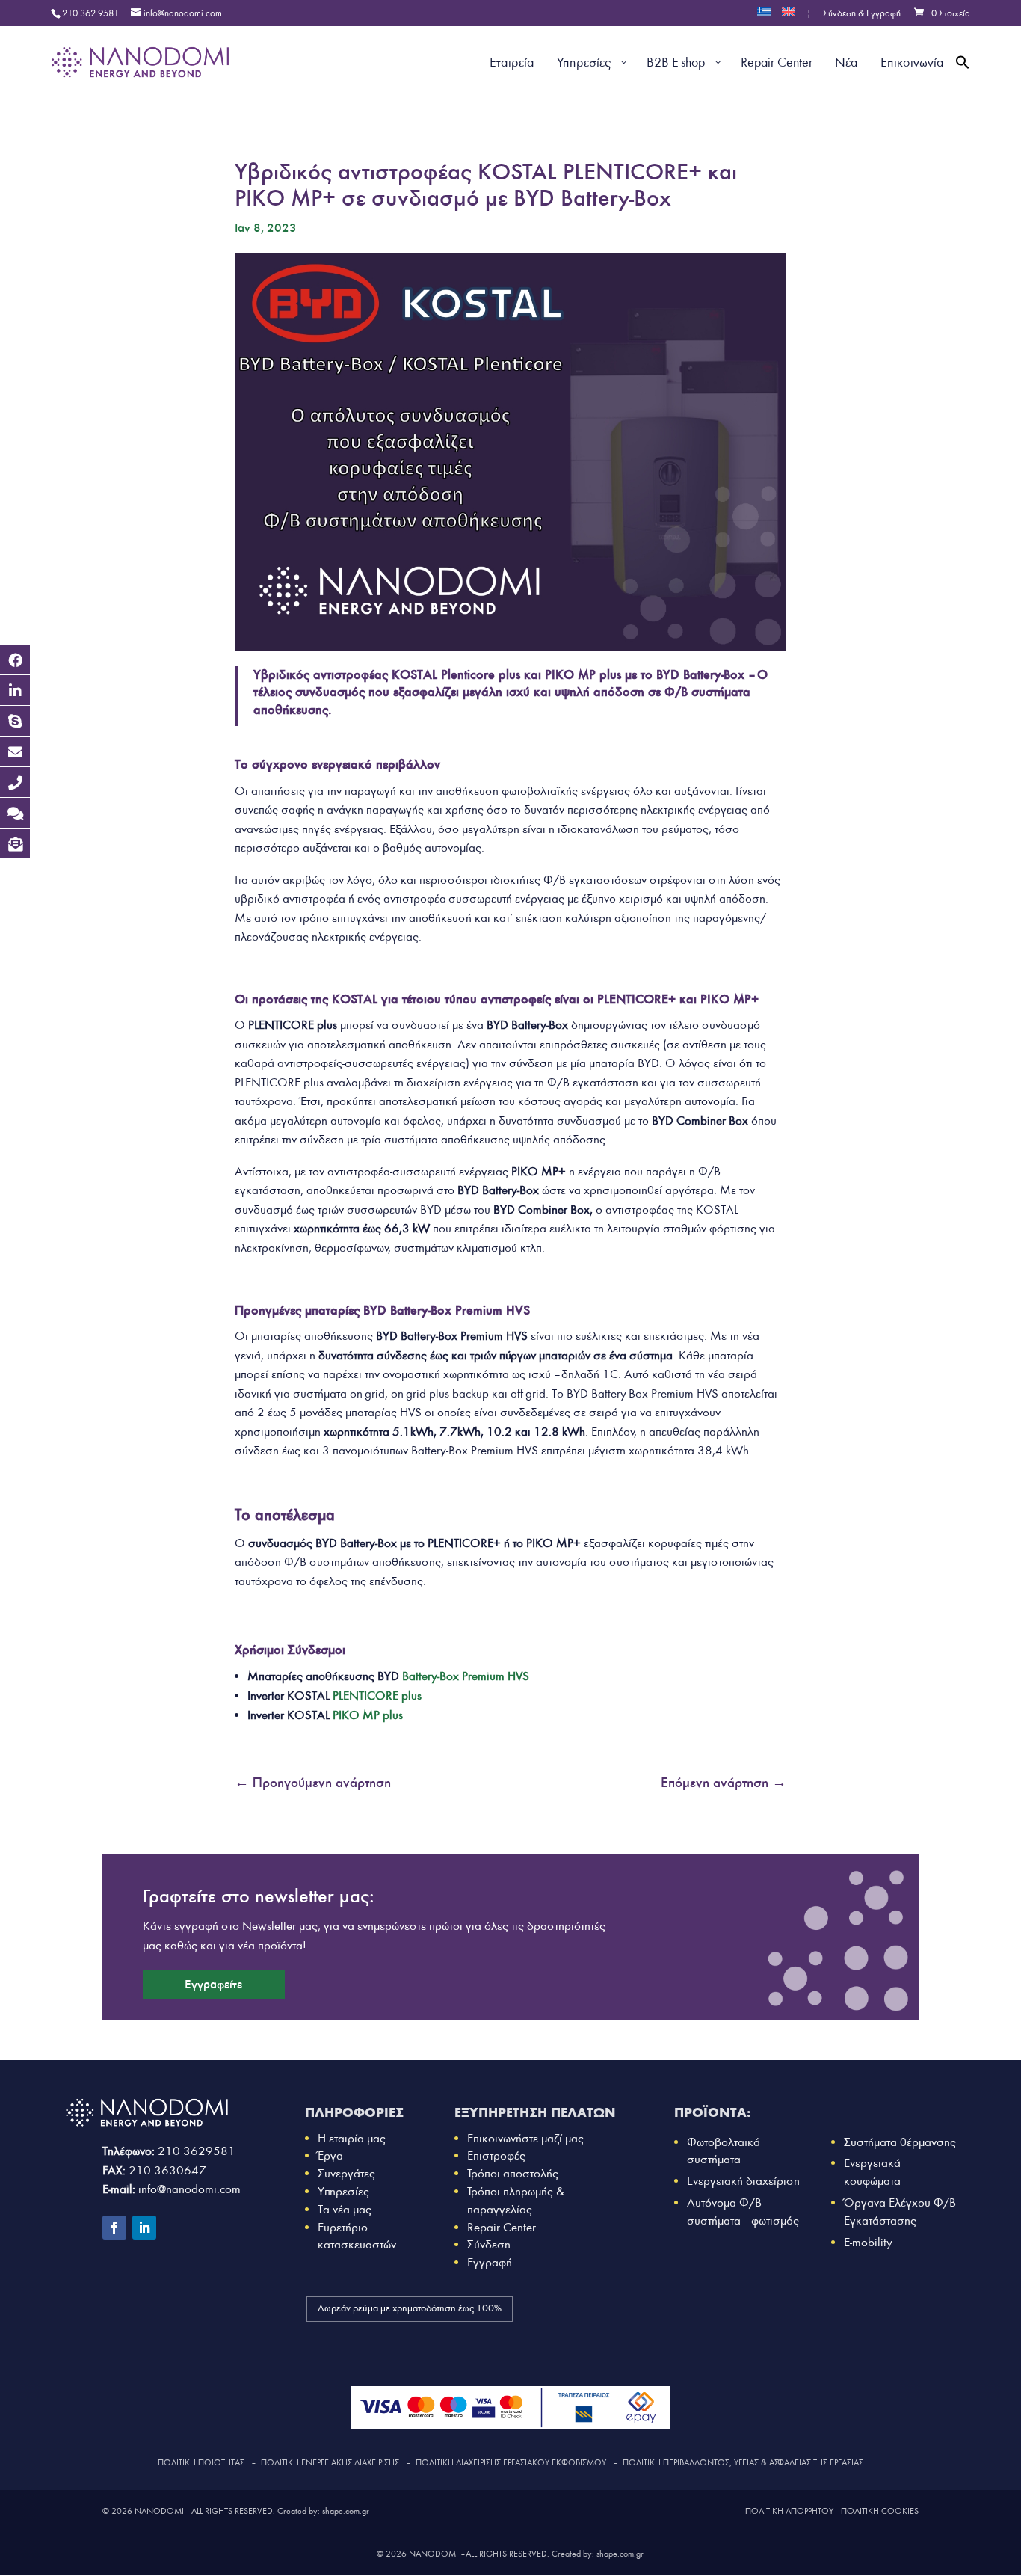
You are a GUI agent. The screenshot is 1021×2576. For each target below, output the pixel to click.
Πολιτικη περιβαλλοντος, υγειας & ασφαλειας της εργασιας (743, 2462)
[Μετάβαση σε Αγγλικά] (789, 17)
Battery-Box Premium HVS (466, 1676)
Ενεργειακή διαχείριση (743, 2181)
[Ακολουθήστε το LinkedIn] (144, 2228)
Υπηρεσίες (343, 2191)
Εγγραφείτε (213, 1984)
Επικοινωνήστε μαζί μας (525, 2138)
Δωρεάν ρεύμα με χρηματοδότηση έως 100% (410, 2308)
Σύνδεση (489, 2244)
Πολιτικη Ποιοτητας (201, 2462)
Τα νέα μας (345, 2209)
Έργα (330, 2155)
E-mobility (868, 2242)
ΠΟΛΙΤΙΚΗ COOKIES (880, 2511)
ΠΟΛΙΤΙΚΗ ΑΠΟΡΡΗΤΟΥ (789, 2511)
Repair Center (502, 2227)
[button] (963, 80)
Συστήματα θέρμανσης (900, 2142)
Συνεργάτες (346, 2173)
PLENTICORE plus (377, 1696)
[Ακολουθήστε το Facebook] (114, 2228)
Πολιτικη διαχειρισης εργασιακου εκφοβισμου (511, 2462)
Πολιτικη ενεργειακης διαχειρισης (330, 2462)
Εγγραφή (490, 2262)
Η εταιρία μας (352, 2138)
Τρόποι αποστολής (513, 2173)
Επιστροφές (496, 2155)
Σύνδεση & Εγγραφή (862, 14)
